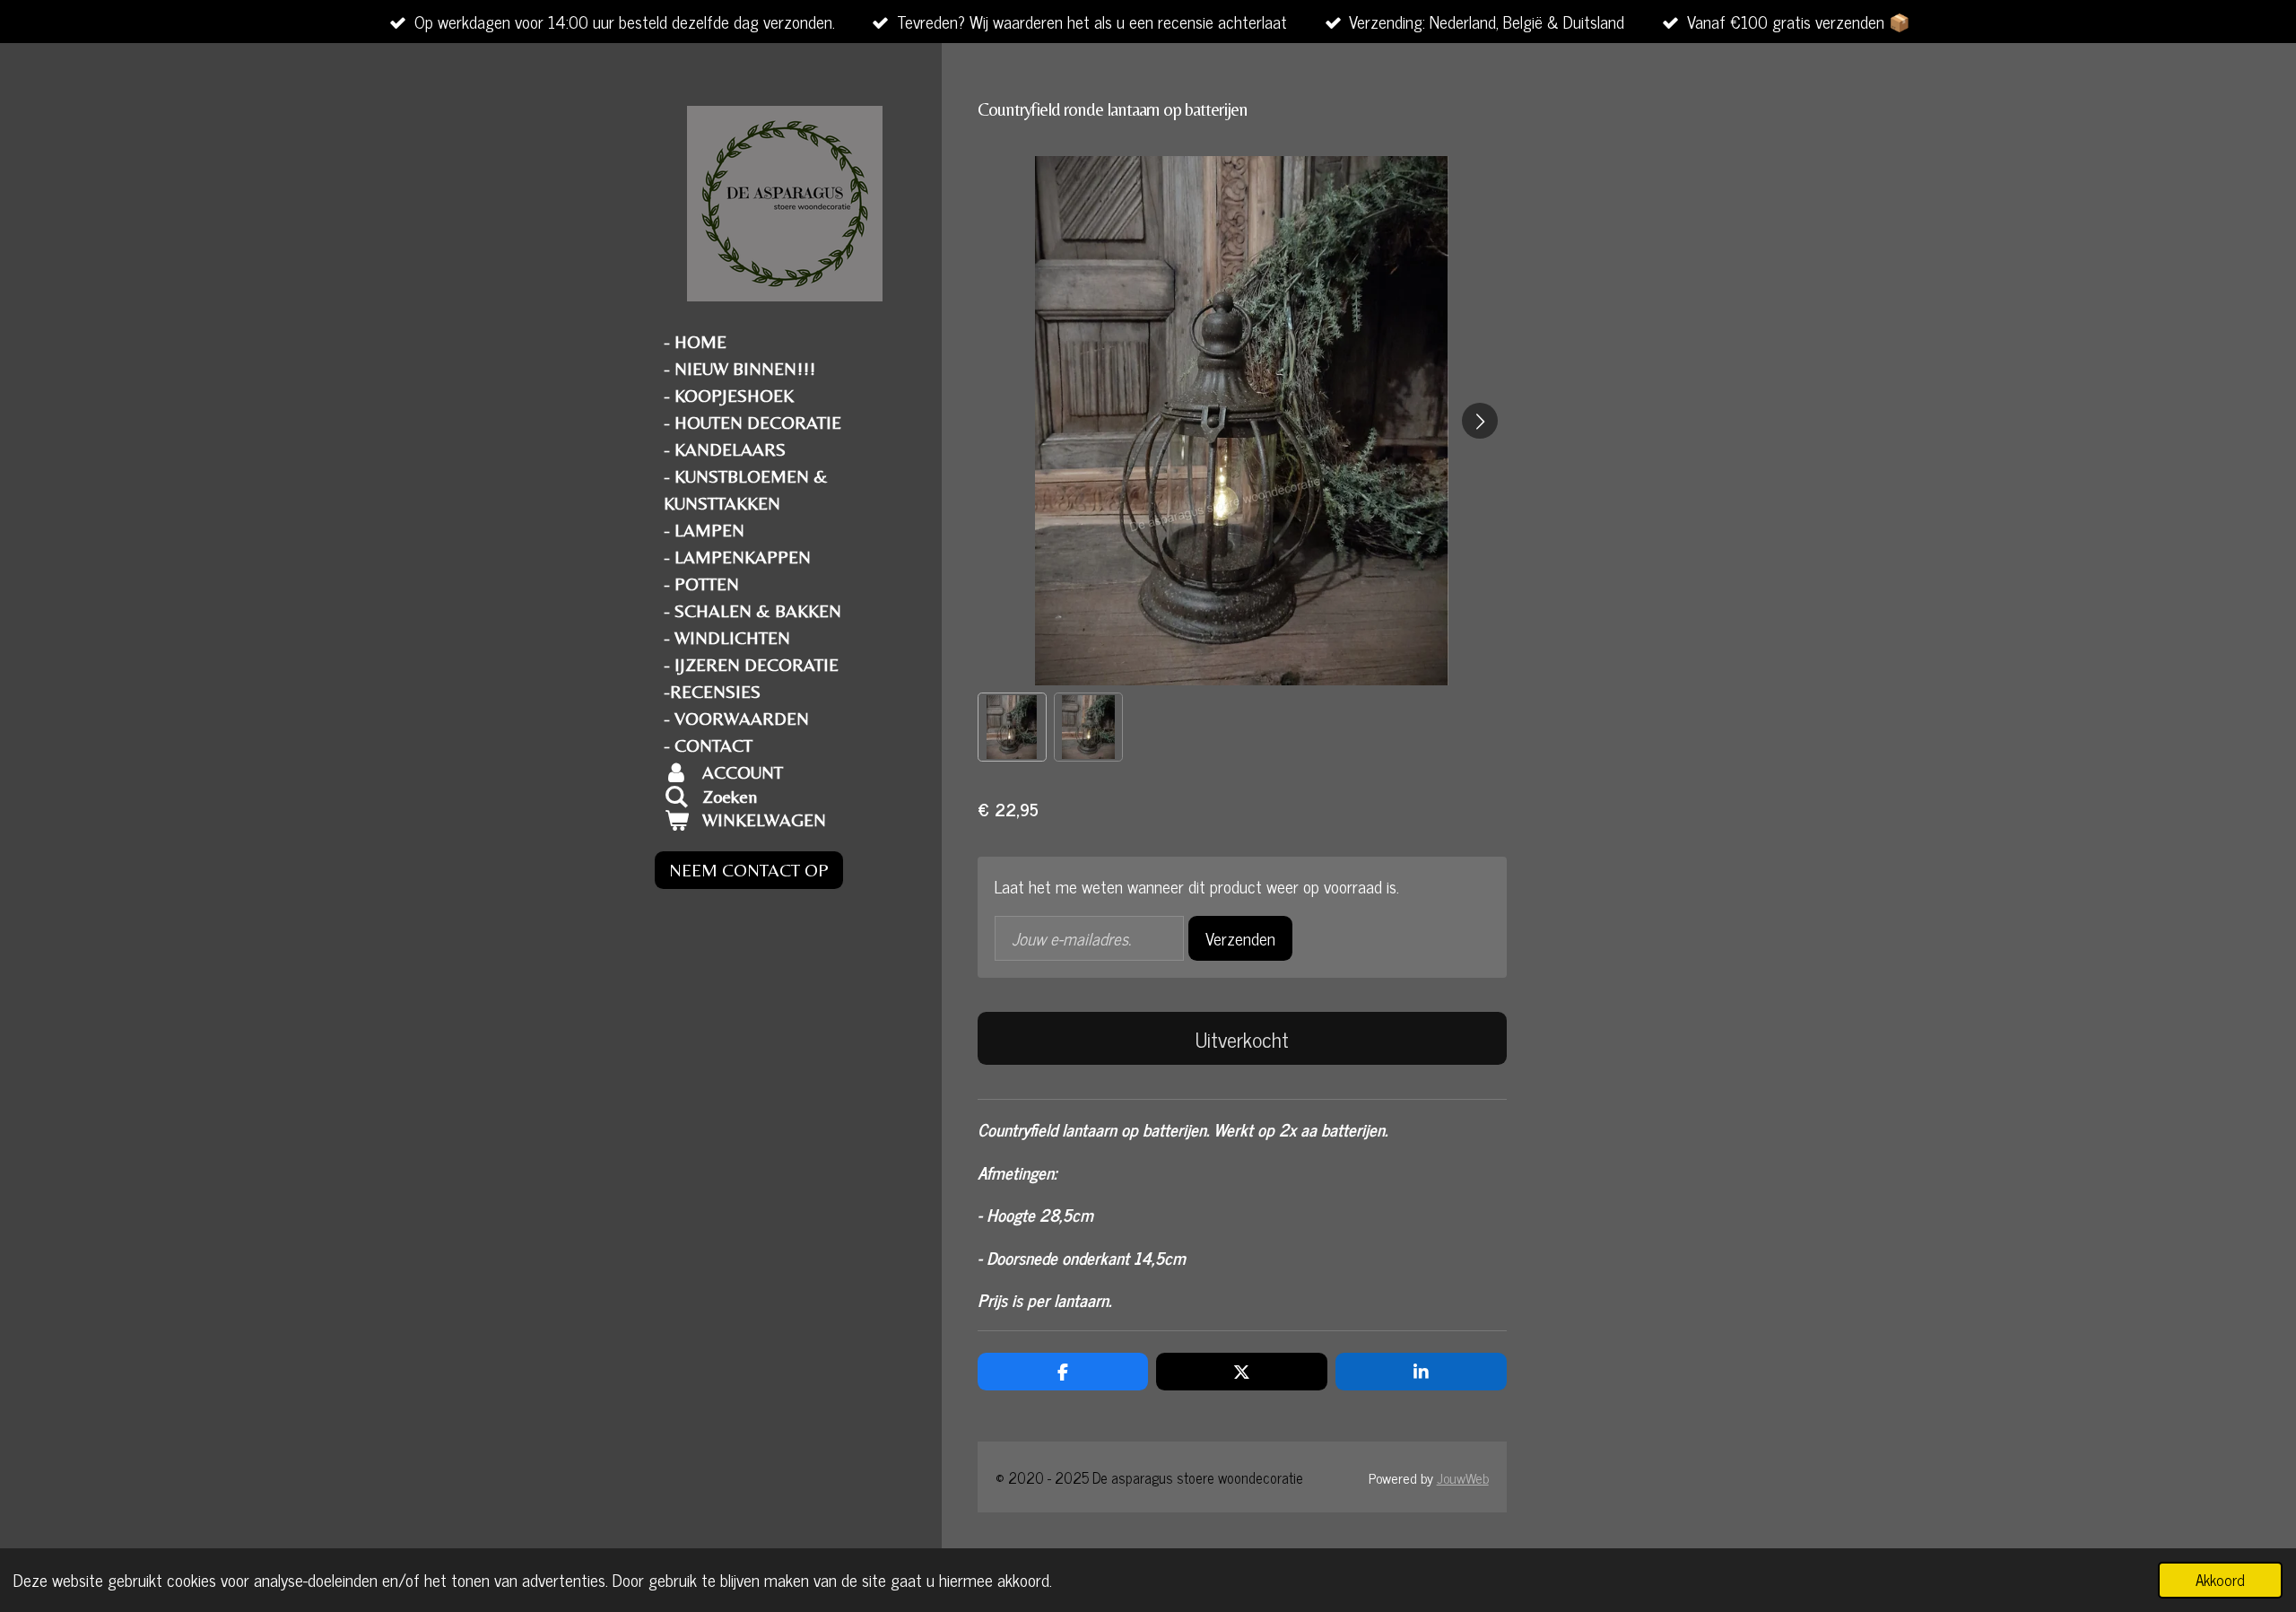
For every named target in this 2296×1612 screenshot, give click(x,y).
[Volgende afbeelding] (1480, 421)
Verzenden (1240, 938)
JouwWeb (1463, 1477)
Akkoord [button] (2220, 1580)
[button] (1012, 727)
